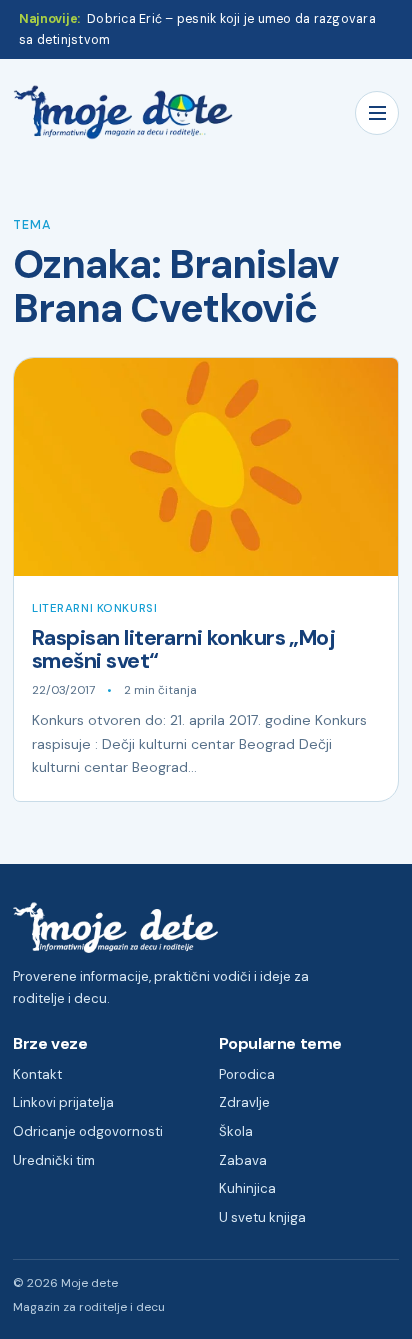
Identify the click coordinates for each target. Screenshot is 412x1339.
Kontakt (37, 1074)
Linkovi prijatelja (63, 1102)
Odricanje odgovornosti (88, 1131)
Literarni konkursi (94, 608)
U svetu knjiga (262, 1217)
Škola (236, 1131)
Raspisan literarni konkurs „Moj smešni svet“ (183, 649)
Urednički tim (54, 1160)
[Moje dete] (123, 112)
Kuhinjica (247, 1188)
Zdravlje (244, 1102)
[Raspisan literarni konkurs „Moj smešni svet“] (206, 467)
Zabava (243, 1160)
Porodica (247, 1074)
